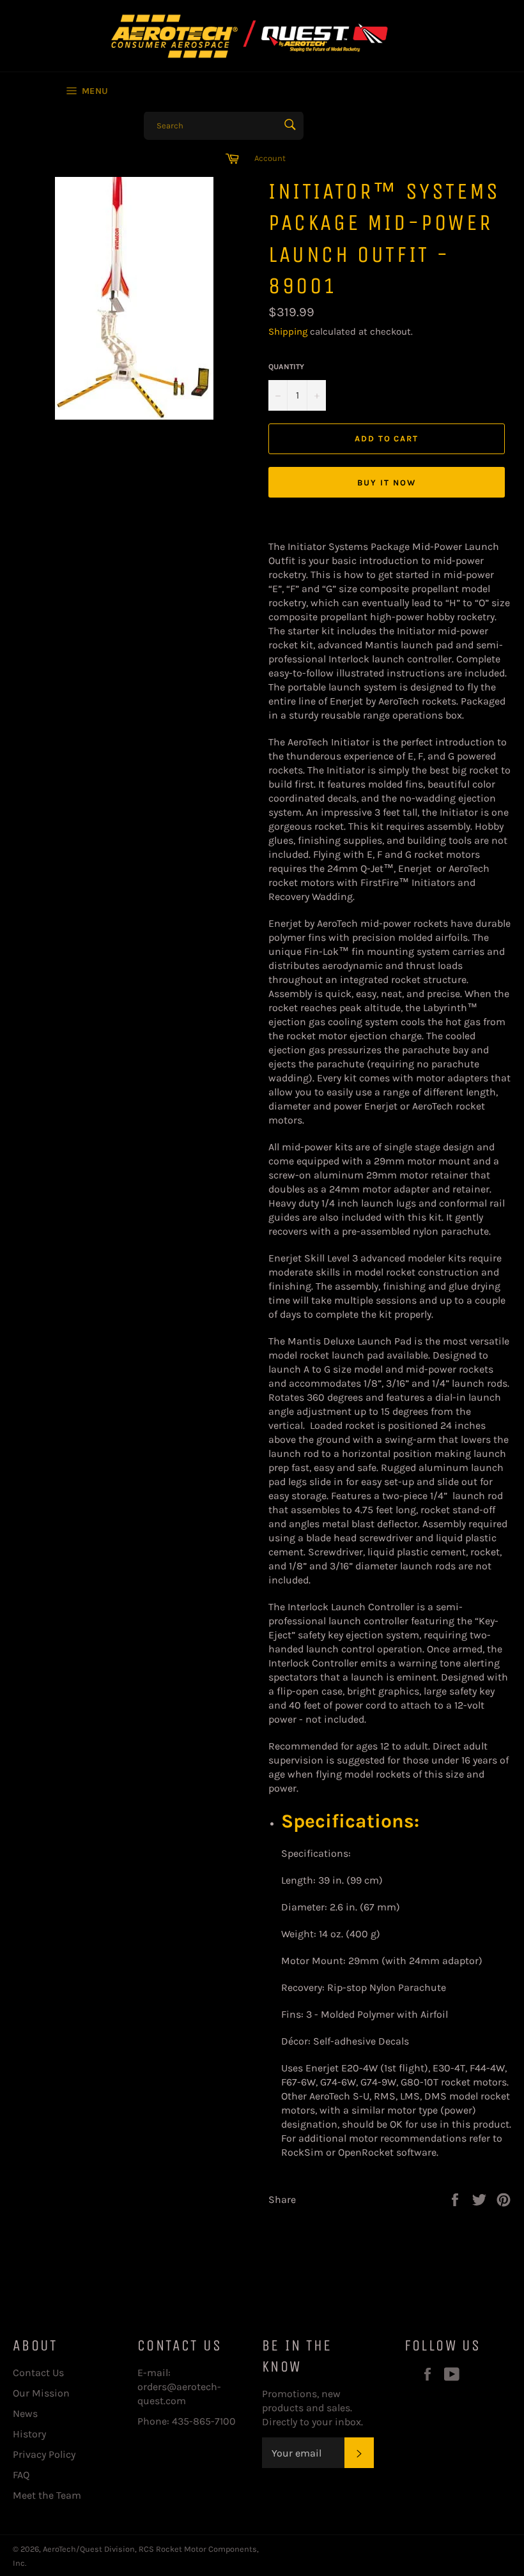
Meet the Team (47, 2495)
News (25, 2413)
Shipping (288, 332)
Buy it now (387, 483)
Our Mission (41, 2393)
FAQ (21, 2475)
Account (270, 158)
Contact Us (38, 2373)
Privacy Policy (44, 2454)
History (29, 2434)
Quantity (286, 367)
